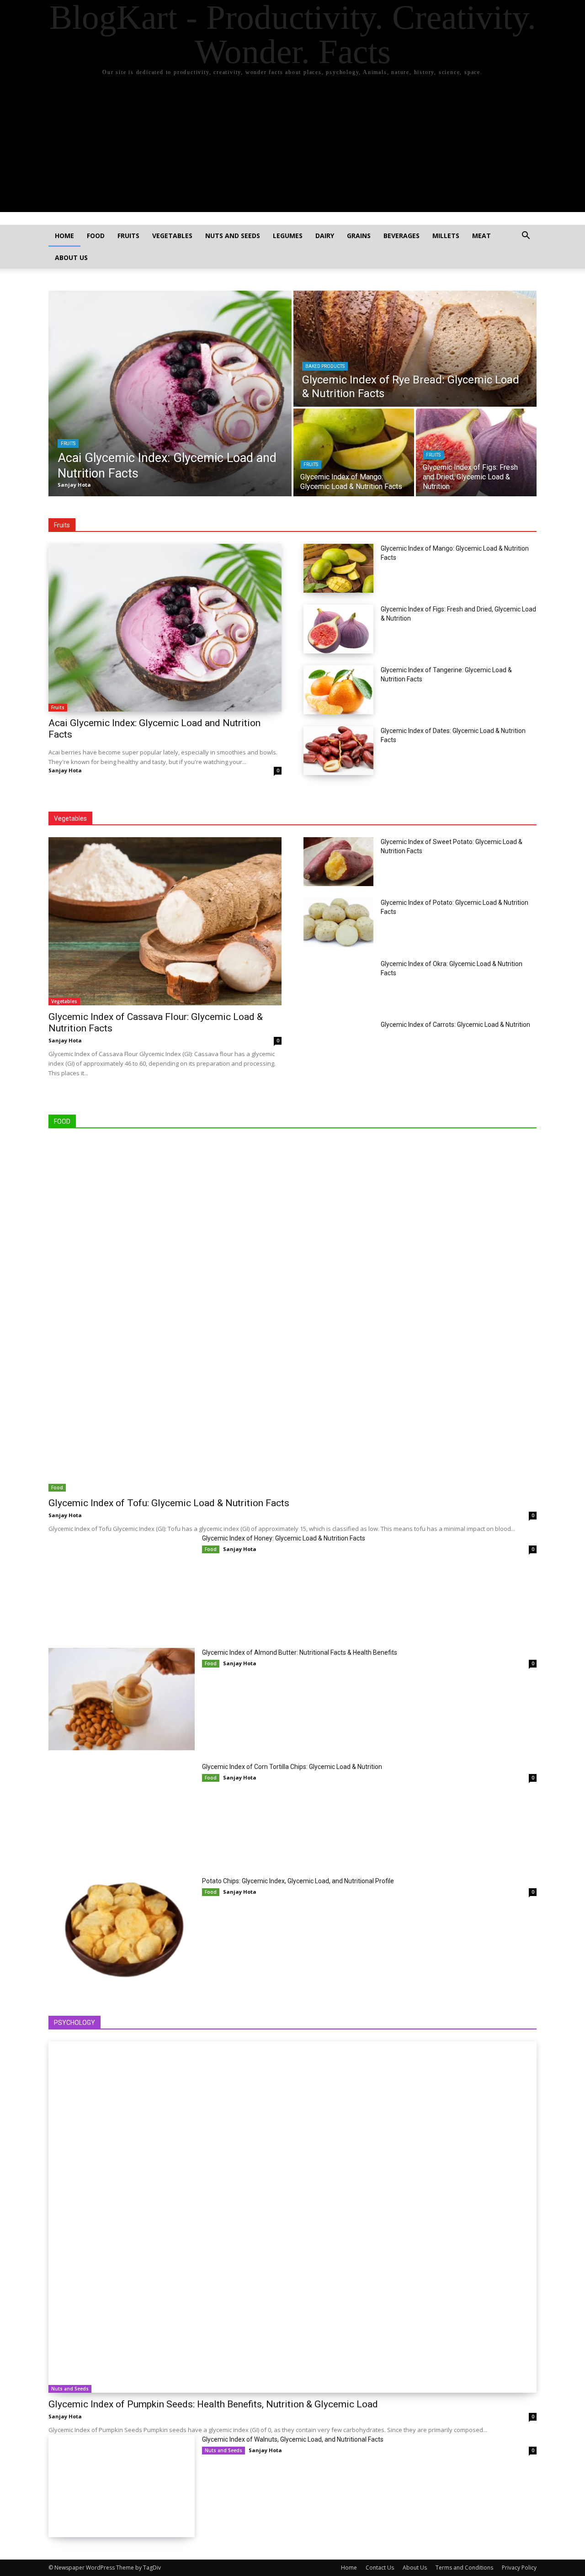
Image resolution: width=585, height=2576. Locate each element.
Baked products (325, 366)
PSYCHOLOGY (74, 2023)
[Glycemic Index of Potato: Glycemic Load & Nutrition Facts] (338, 922)
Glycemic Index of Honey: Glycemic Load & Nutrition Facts (284, 1538)
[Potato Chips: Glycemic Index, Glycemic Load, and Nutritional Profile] (122, 1928)
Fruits (128, 236)
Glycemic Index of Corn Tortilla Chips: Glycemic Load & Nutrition (292, 1767)
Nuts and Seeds (233, 236)
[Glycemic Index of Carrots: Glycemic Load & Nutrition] (338, 1044)
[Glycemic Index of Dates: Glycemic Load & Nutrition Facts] (338, 751)
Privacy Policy (519, 2568)
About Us (71, 258)
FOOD (62, 1121)
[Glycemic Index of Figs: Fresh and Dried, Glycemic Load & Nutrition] (476, 452)
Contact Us (380, 2568)
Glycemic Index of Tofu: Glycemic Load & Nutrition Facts (169, 1503)
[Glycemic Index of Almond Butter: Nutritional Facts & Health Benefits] (122, 1699)
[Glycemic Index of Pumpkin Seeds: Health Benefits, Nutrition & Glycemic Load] (292, 2217)
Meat (481, 236)
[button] (526, 236)
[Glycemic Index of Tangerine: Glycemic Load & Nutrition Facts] (338, 690)
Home (64, 236)
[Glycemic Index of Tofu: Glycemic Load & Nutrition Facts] (292, 1316)
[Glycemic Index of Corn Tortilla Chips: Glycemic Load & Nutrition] (122, 1813)
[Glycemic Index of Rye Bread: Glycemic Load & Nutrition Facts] (415, 349)
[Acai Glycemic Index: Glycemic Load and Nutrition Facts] (170, 393)
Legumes (288, 236)
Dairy (325, 236)
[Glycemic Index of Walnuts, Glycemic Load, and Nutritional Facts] (122, 2486)
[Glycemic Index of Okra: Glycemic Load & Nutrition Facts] (338, 984)
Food (96, 236)
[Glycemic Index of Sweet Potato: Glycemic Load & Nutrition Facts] (338, 862)
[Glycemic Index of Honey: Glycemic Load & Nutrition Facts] (122, 1585)
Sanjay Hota (65, 770)
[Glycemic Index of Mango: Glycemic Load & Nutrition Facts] (354, 452)
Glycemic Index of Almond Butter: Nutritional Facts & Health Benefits (300, 1652)
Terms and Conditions (464, 2568)
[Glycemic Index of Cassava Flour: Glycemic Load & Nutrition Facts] (165, 921)
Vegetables (172, 236)
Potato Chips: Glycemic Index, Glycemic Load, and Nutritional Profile (298, 1881)
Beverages (402, 236)
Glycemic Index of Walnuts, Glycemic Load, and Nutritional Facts (293, 2439)
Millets (446, 236)
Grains (359, 236)
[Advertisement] (292, 148)
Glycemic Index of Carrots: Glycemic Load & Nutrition (455, 1025)
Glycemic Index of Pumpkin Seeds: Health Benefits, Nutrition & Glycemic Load (213, 2404)
